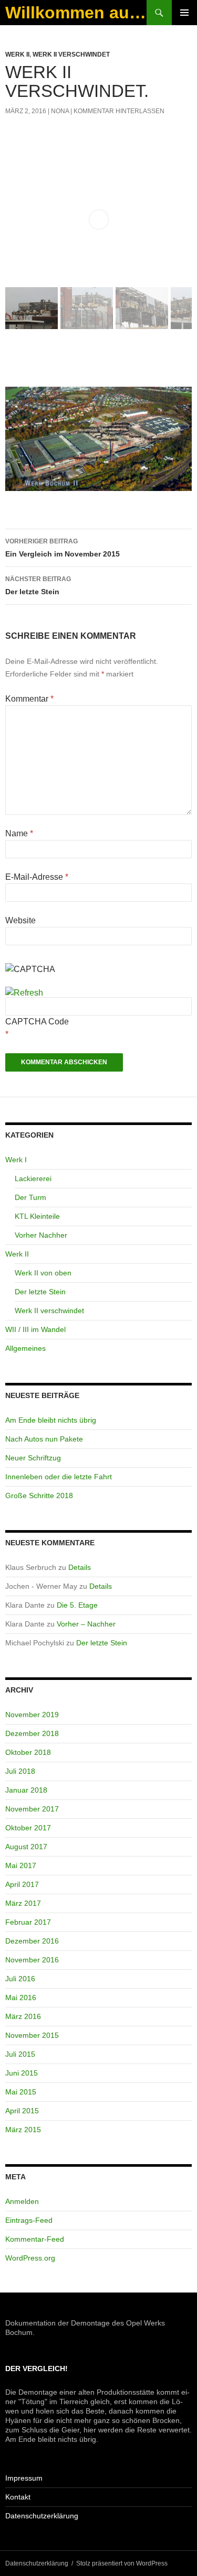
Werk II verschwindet (71, 54)
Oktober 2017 (28, 1828)
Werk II (17, 54)
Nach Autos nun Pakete (44, 1439)
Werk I (16, 1160)
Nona (60, 111)
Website (20, 920)
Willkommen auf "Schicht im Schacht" (76, 13)
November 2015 (32, 2035)
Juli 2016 (20, 1979)
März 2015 (23, 2130)
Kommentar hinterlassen (119, 111)
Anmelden (22, 2201)
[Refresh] (24, 993)
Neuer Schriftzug (33, 1458)
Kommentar (29, 699)
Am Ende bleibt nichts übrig (51, 1420)
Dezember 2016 (32, 1941)
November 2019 (32, 1715)
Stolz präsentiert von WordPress (122, 2563)
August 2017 (26, 1847)
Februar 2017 (28, 1922)
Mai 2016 (21, 1998)
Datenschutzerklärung (42, 2516)
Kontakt (18, 2497)
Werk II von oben (43, 1273)
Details (80, 1567)
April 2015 (22, 2111)
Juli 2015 (20, 2054)
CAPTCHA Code (37, 1022)
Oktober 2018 (28, 1752)
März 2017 (23, 1903)
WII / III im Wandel (35, 1329)
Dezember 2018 (32, 1733)
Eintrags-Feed (29, 2220)
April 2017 (22, 1884)
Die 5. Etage (77, 1605)
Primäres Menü (184, 13)
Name (19, 833)
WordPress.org (30, 2258)
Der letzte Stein (38, 586)
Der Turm (30, 1197)
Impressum (24, 2478)
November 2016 (32, 1960)
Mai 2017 (21, 1865)
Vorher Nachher (41, 1235)
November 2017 (32, 1809)
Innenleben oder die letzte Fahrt (59, 1477)
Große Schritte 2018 (39, 1496)
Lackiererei (33, 1178)
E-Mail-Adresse (37, 877)
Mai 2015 (21, 2092)
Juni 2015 (22, 2073)
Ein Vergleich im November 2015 (63, 548)
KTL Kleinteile (37, 1216)
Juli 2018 (20, 1771)
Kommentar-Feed (35, 2239)
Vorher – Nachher (86, 1624)
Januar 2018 (26, 1790)
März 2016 (23, 2016)
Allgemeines (25, 1348)
